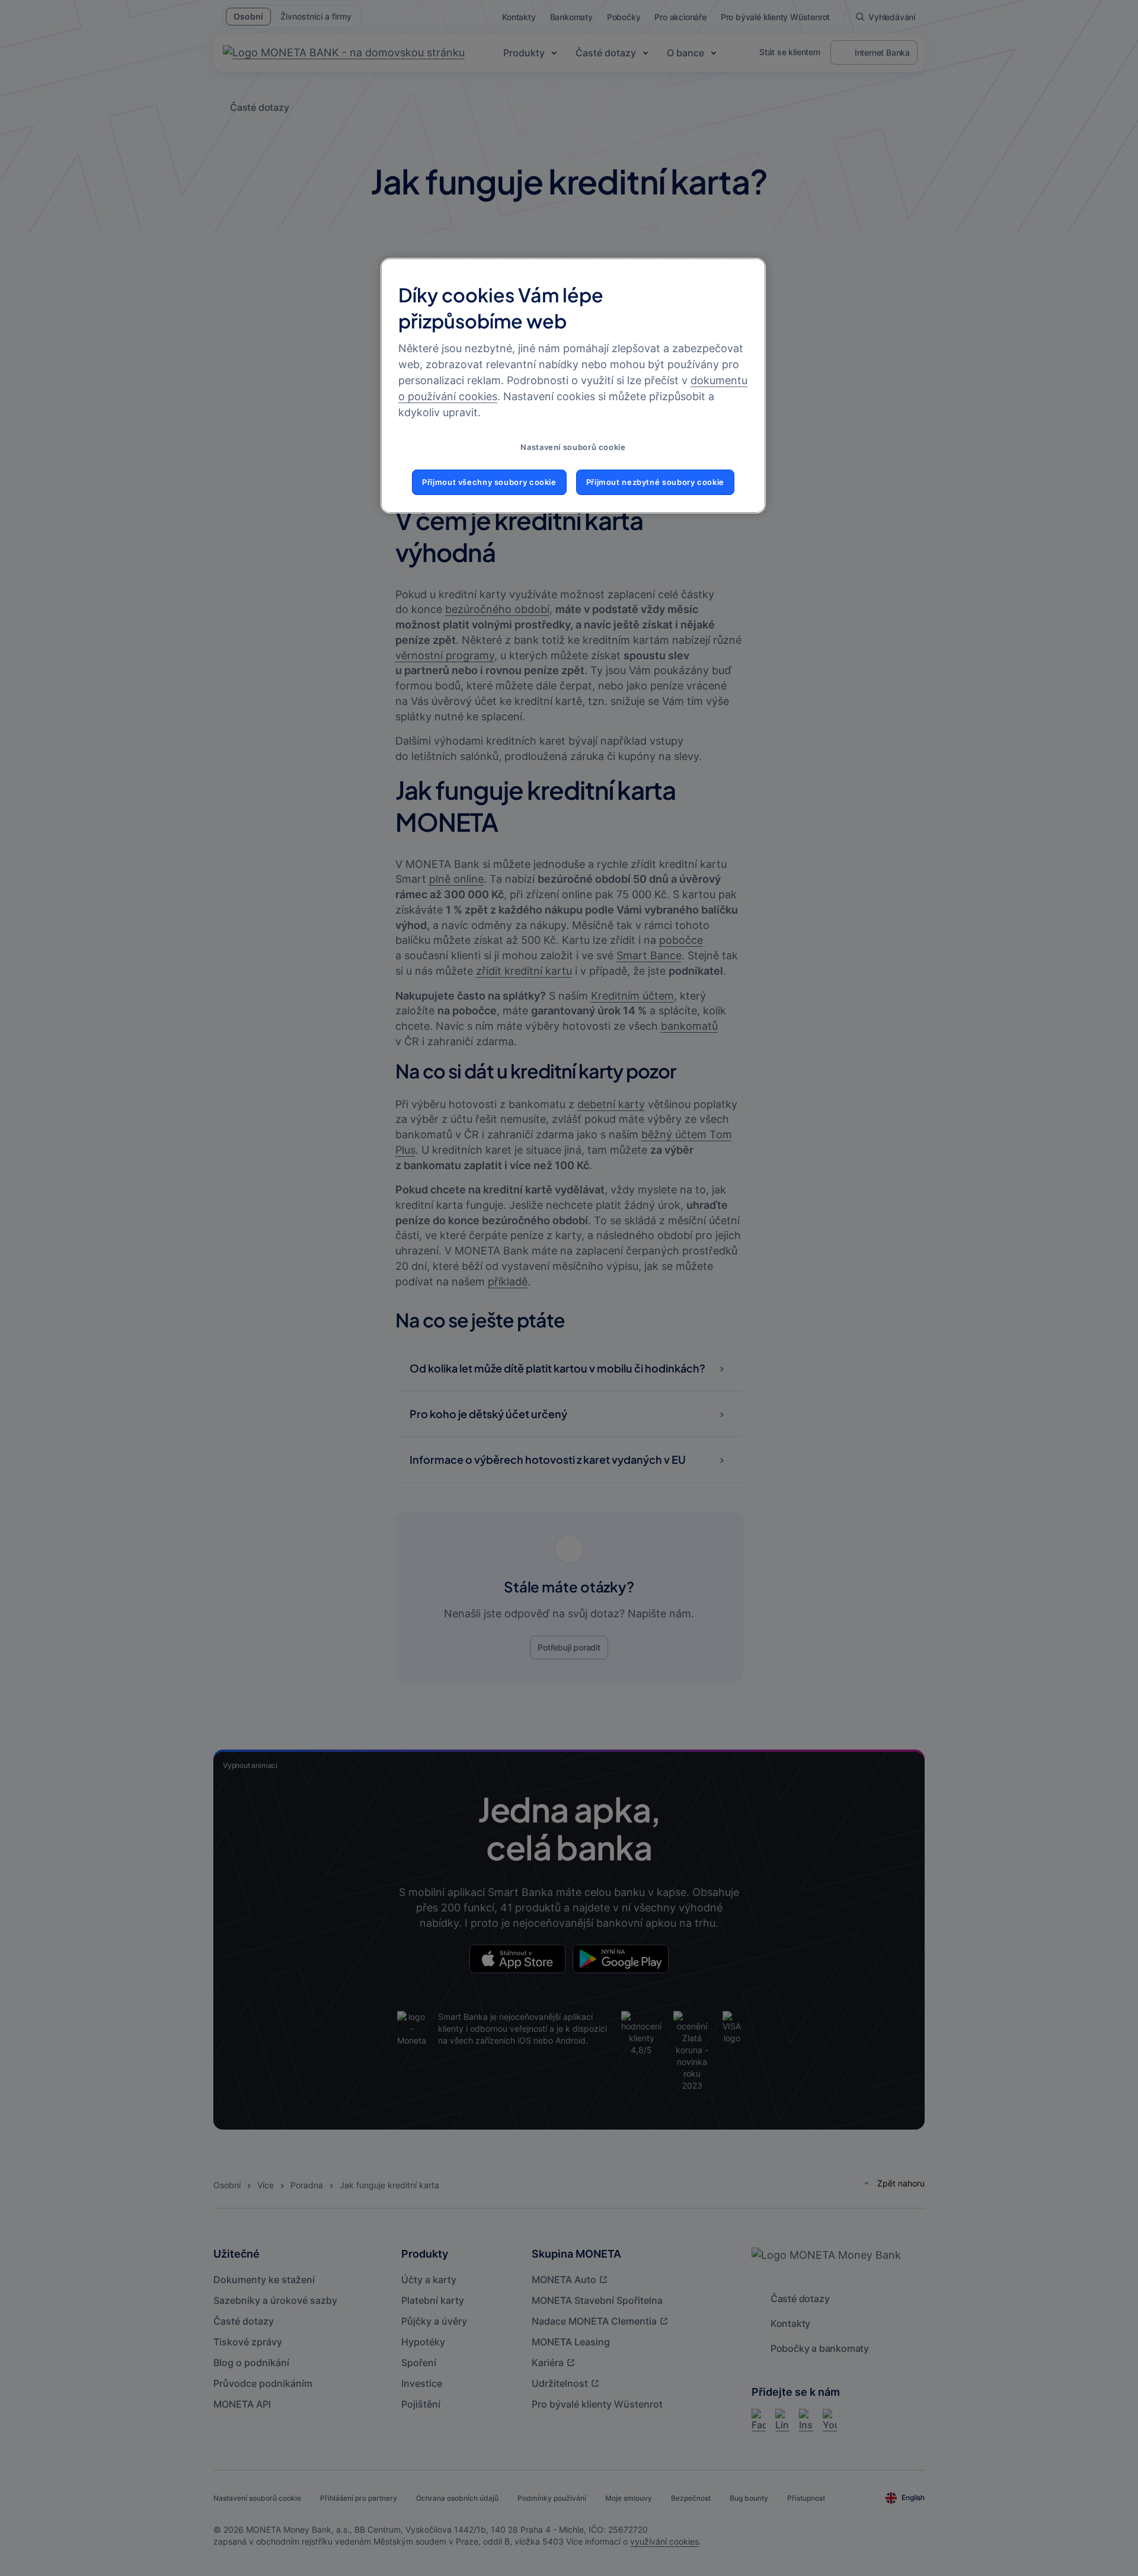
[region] (573, 386)
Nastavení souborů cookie (573, 447)
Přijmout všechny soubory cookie (489, 482)
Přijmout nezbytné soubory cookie (655, 482)
